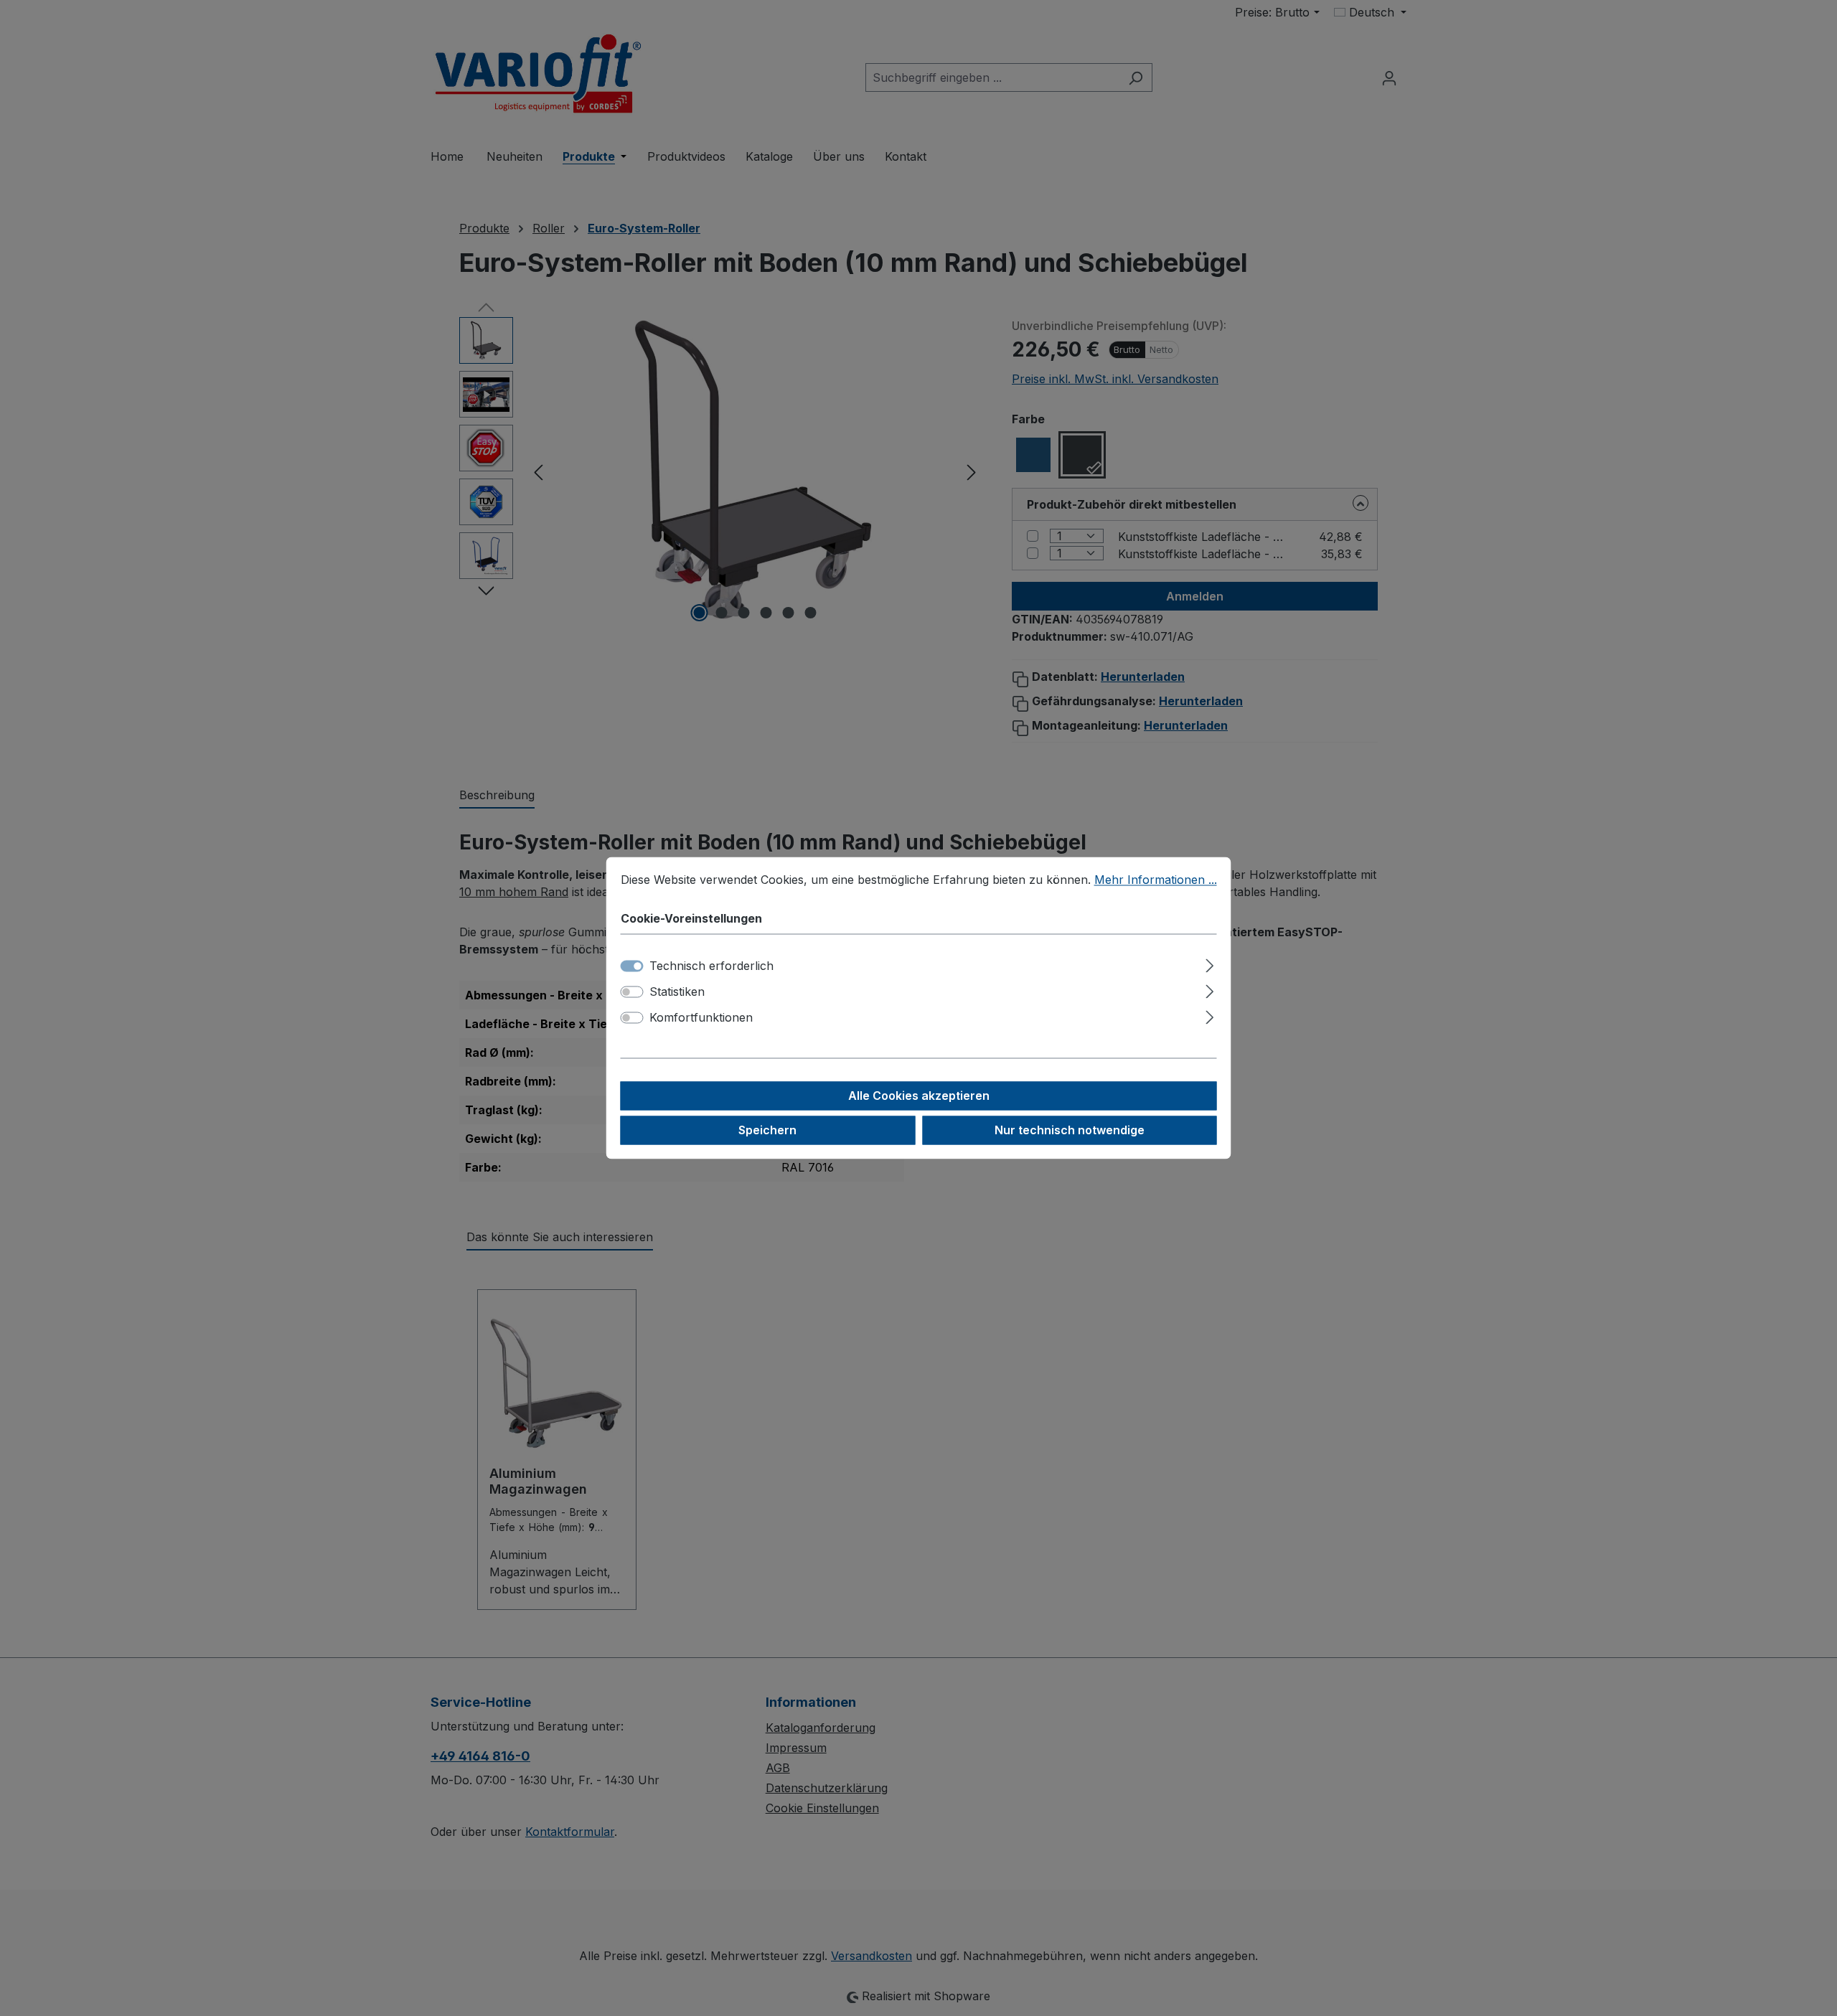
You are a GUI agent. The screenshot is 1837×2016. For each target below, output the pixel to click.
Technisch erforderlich (711, 966)
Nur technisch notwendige (1070, 1131)
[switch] (632, 992)
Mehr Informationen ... (1156, 880)
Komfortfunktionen (701, 1018)
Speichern (767, 1131)
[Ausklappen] (1209, 964)
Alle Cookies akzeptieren (919, 1096)
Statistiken (677, 992)
